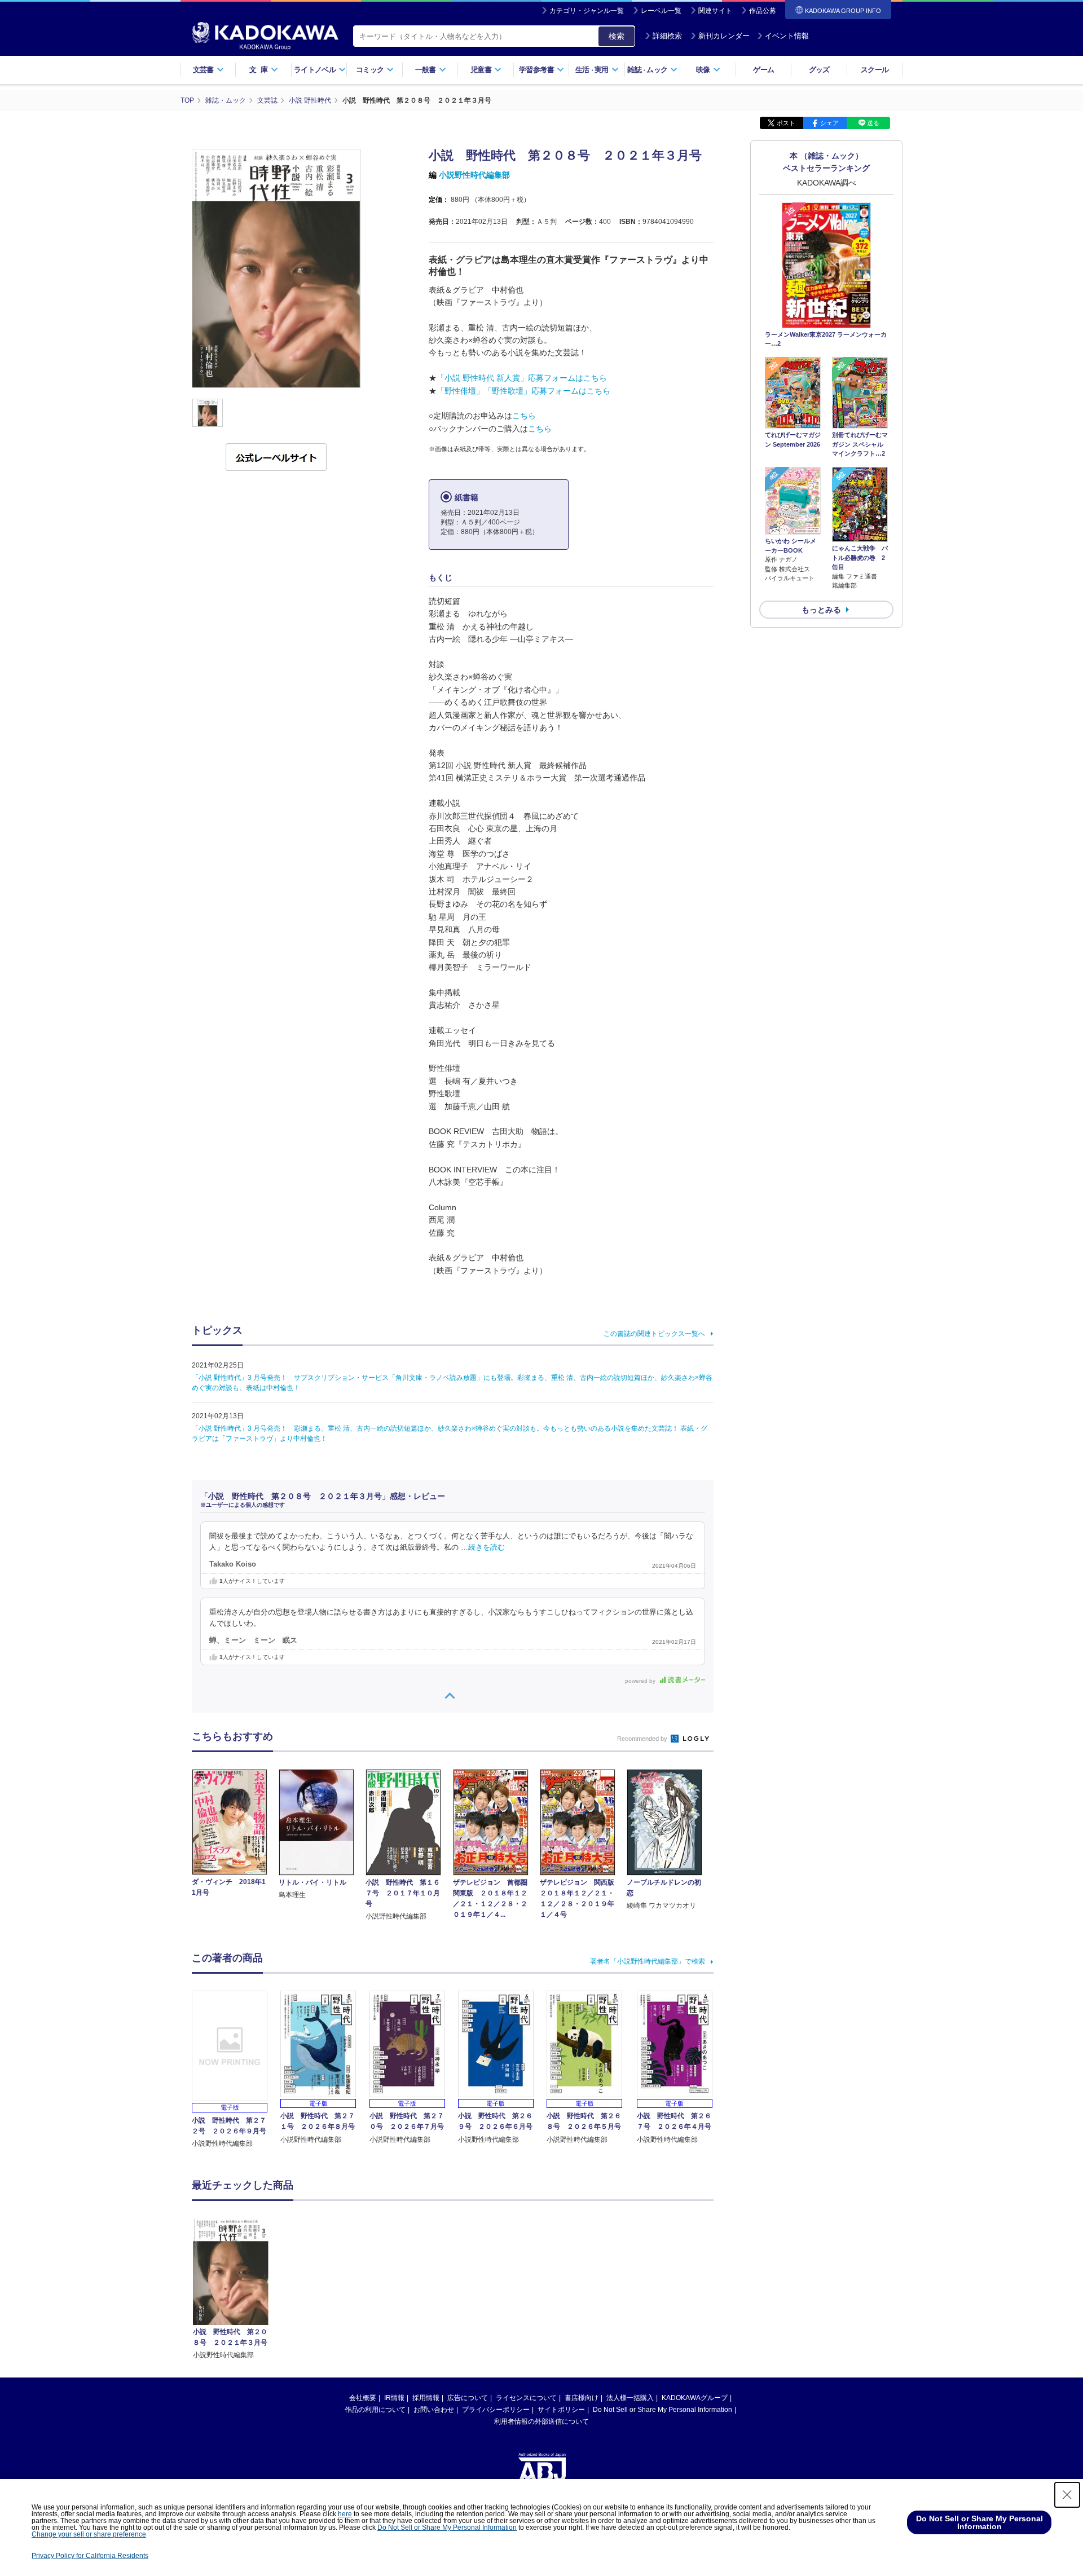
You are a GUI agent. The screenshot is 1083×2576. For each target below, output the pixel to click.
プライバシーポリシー (496, 2410)
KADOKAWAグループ (695, 2398)
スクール (875, 70)
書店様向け (582, 2398)
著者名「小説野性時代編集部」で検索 (648, 1961)
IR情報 (394, 2398)
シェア (829, 123)
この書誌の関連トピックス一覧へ (654, 1334)
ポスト (786, 123)
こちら (524, 416)
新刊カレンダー (724, 36)
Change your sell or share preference (89, 2534)
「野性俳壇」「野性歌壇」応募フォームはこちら (523, 391)
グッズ (819, 70)
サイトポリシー (561, 2410)
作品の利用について (375, 2410)
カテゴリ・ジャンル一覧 (587, 11)
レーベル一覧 (661, 11)
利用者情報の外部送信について (541, 2421)
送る (873, 123)
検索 (617, 36)
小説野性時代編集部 (474, 175)
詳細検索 (667, 36)
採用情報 (426, 2398)
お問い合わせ (434, 2410)
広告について (468, 2398)
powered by (641, 1681)
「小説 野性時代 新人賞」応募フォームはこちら (522, 378)
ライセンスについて (526, 2398)
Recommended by (643, 1739)
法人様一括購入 (630, 2398)
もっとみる (821, 610)
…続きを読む (483, 1547)
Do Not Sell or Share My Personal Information (662, 2410)
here (345, 2514)
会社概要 (363, 2398)
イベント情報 (787, 36)
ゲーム (763, 70)
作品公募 (763, 11)
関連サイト (715, 11)
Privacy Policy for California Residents (90, 2556)
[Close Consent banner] (1067, 2495)
